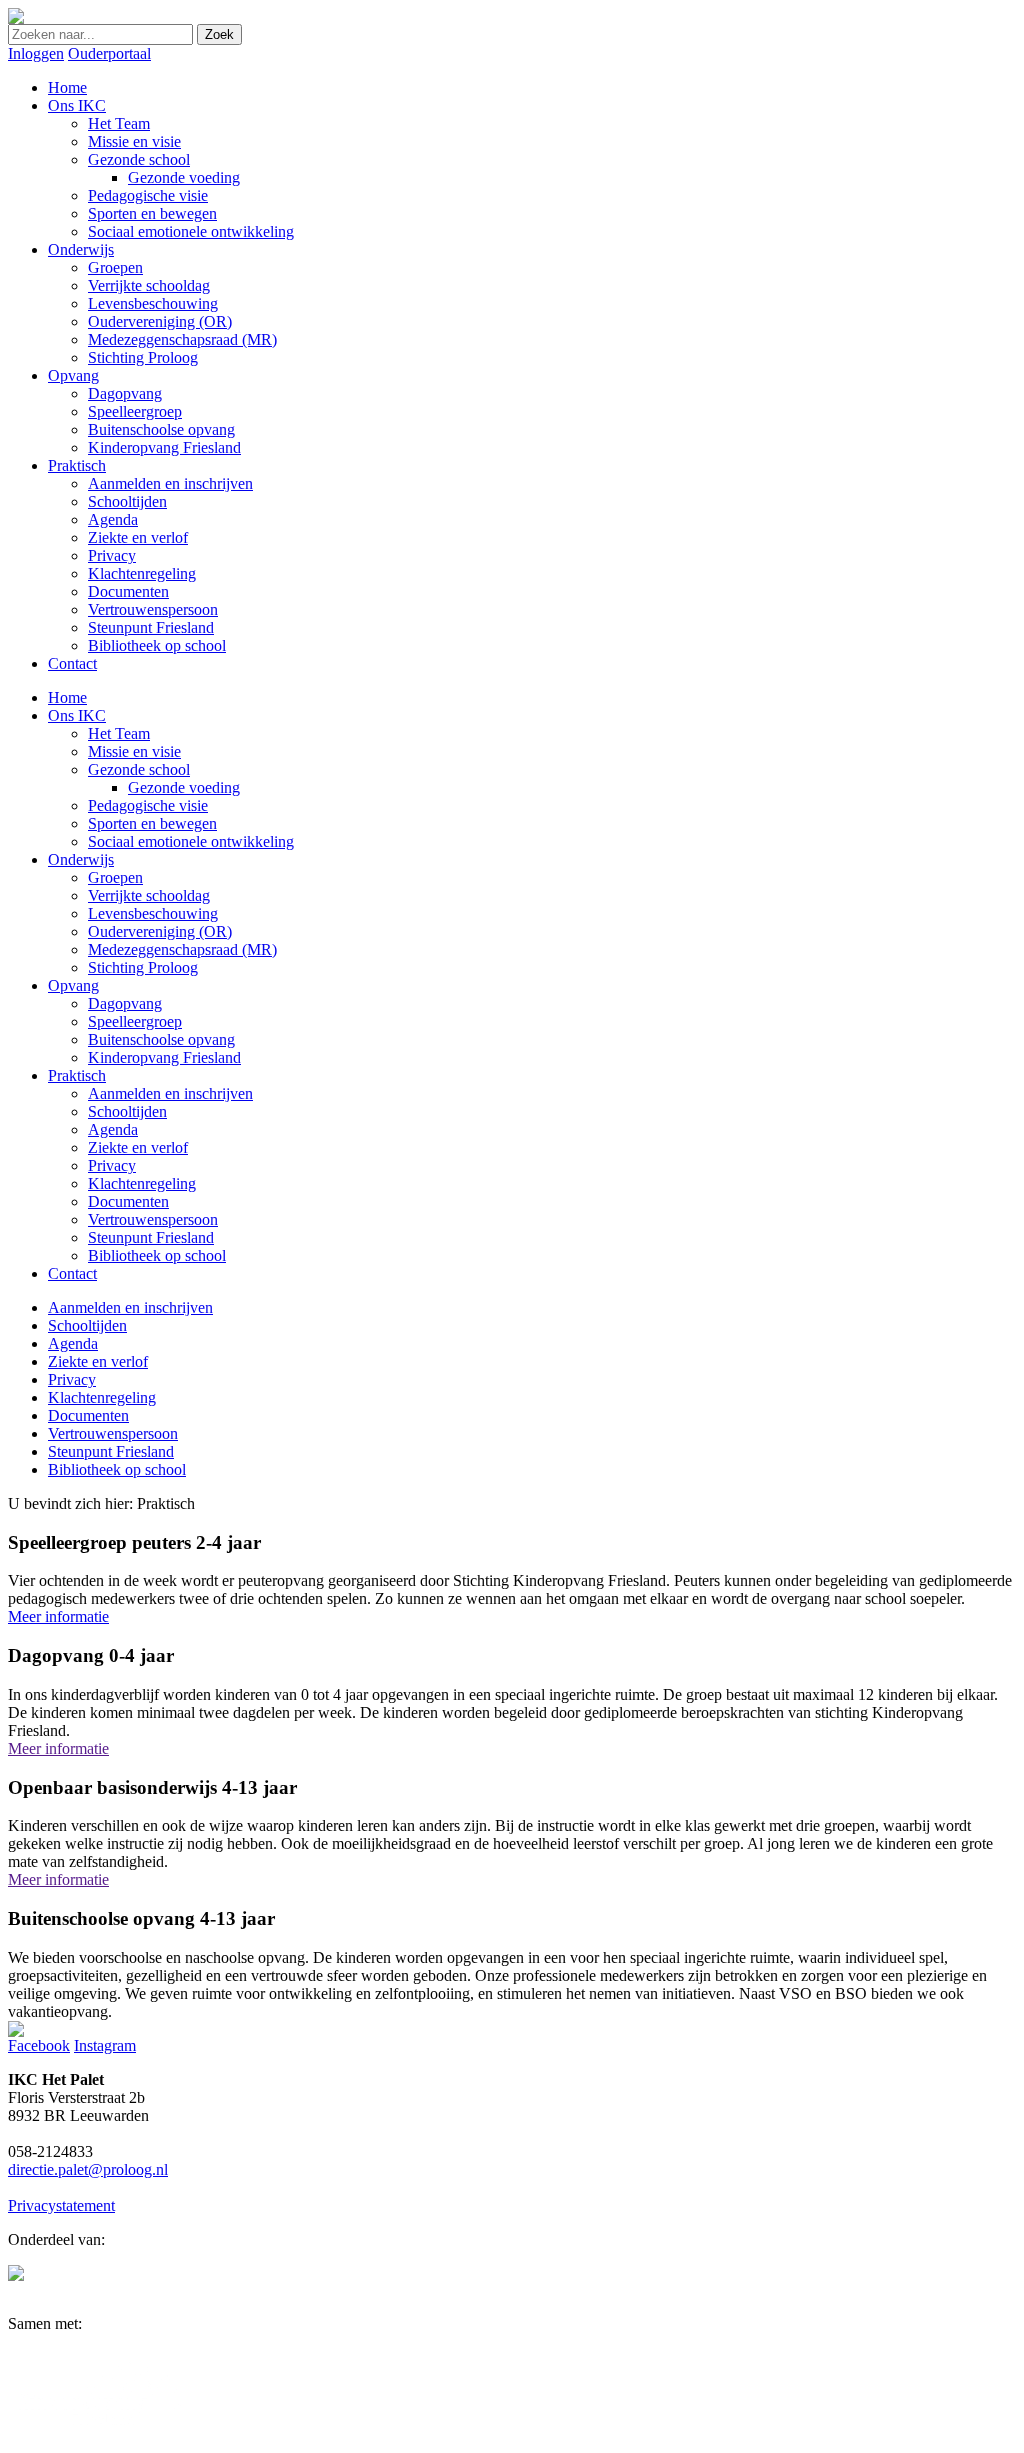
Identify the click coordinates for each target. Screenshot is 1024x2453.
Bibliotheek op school (157, 1255)
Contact (72, 1273)
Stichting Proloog (143, 967)
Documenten (128, 1201)
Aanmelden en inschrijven (170, 1093)
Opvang (73, 985)
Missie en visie (134, 751)
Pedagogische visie (148, 805)
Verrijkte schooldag (149, 895)
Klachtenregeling (142, 1183)
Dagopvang (125, 1003)
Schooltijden (127, 1111)
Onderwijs (81, 859)
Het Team (119, 733)
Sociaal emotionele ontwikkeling (191, 841)
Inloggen (36, 53)
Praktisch (77, 1075)
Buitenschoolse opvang (161, 1039)
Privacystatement (61, 2205)
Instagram (105, 2045)
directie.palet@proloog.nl (88, 2169)
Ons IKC (77, 715)
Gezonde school (139, 769)
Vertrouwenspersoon (153, 1219)
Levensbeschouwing (153, 913)
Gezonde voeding (184, 787)
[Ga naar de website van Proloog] (16, 2275)
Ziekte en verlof (138, 1147)
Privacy (112, 1165)
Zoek (219, 34)
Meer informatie (58, 1616)
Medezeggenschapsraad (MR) (182, 949)
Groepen (115, 877)
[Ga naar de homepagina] (16, 18)
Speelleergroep (135, 1021)
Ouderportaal (109, 53)
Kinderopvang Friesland (164, 1057)
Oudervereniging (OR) (160, 931)
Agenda (113, 1129)
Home (67, 697)
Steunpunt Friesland (151, 1237)
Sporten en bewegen (152, 823)
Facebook (39, 2045)
